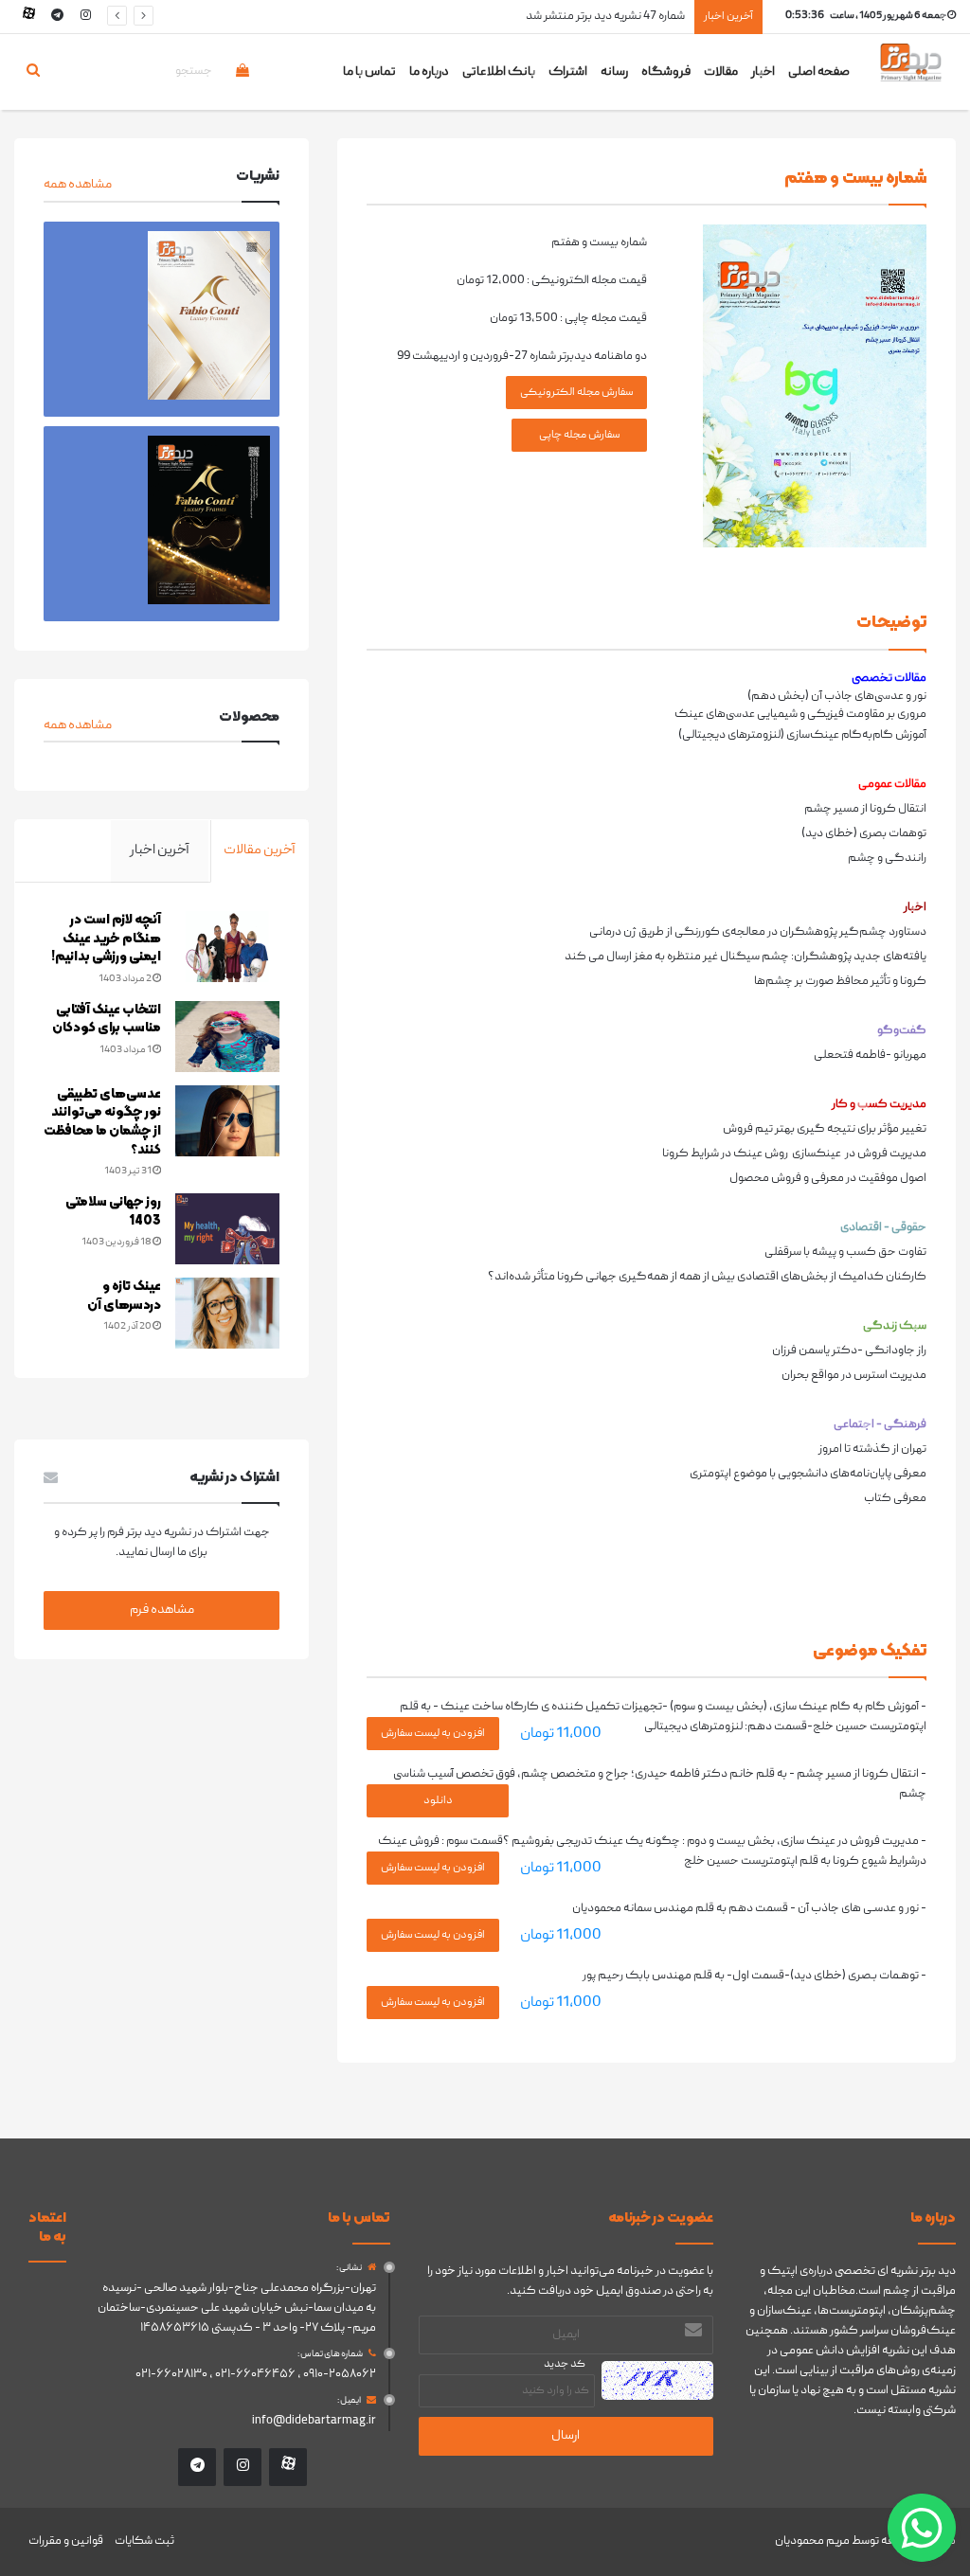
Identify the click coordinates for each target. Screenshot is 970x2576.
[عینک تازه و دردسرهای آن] (227, 1313)
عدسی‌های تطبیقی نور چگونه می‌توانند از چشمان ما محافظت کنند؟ (102, 1122)
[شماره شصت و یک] (162, 319)
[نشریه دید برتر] (911, 79)
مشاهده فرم (162, 1610)
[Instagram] (85, 17)
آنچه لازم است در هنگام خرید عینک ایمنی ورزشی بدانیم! (106, 939)
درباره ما (429, 72)
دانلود (438, 1801)
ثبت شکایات (144, 2541)
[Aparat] (28, 17)
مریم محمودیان (812, 2541)
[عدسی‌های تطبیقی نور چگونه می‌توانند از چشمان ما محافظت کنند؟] (227, 1121)
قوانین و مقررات (66, 2541)
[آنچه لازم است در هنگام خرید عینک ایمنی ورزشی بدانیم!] (227, 947)
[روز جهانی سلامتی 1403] (227, 1229)
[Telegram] (57, 17)
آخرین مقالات (260, 850)
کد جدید (565, 2364)
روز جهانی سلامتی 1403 (113, 1212)
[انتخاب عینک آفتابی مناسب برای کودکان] (227, 1037)
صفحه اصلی (819, 72)
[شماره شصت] (162, 524)
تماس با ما (369, 72)
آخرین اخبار (160, 850)
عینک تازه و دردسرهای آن (124, 1296)
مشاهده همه (78, 185)
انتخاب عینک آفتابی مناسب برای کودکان (107, 1020)
